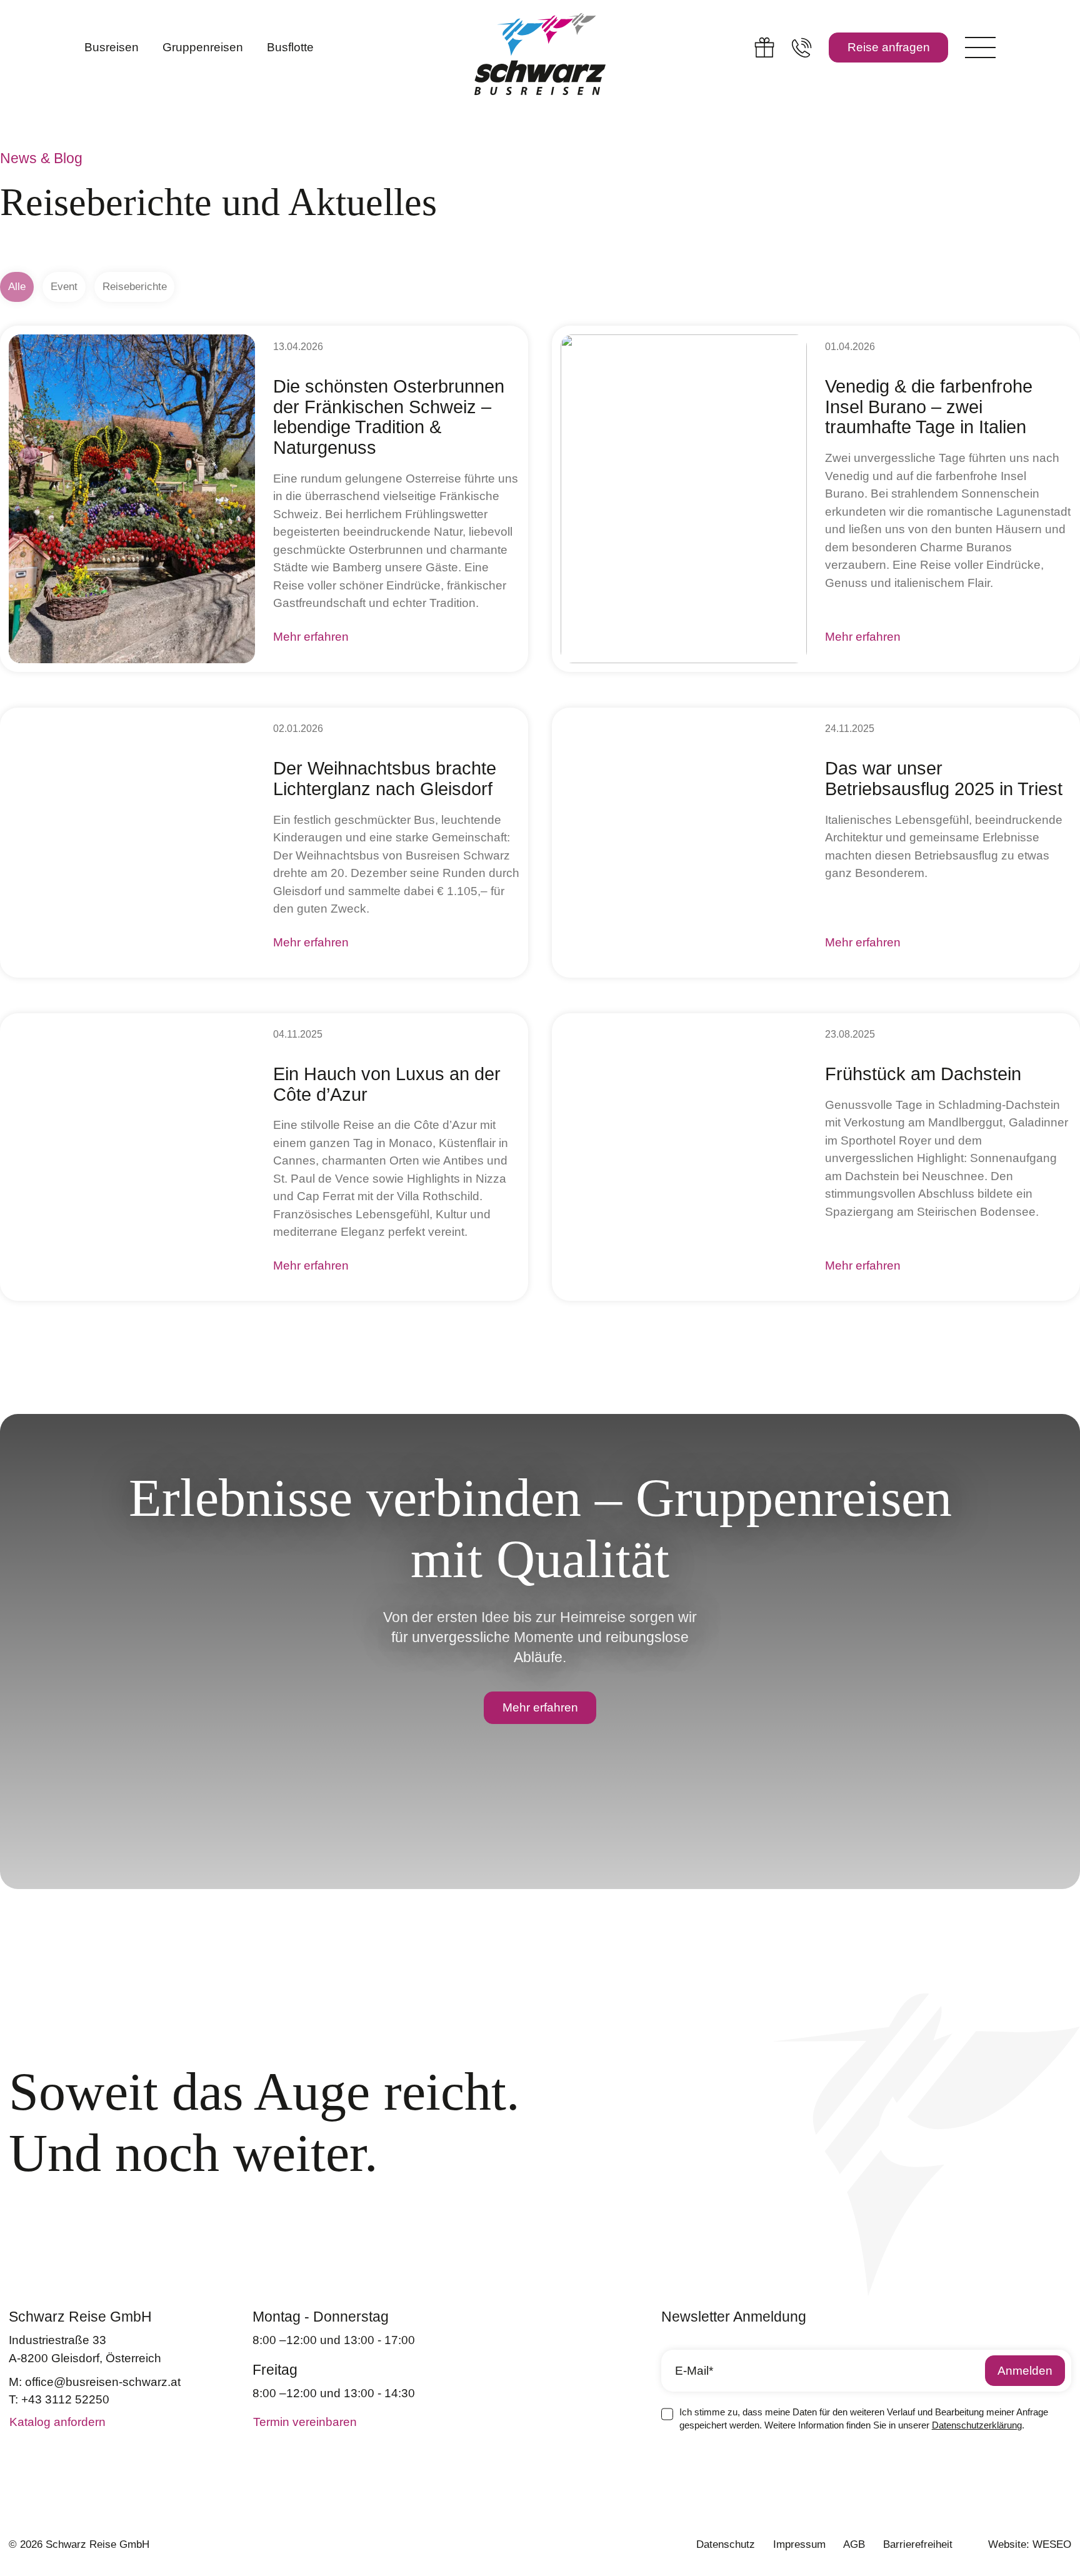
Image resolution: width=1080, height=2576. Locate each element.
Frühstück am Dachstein (923, 1074)
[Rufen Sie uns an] (802, 47)
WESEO (1052, 2544)
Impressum (799, 2544)
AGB (854, 2544)
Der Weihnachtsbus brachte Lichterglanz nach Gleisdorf (385, 779)
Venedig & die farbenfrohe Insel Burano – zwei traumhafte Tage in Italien (929, 407)
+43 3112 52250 (65, 2399)
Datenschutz (726, 2544)
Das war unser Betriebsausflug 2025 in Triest (944, 779)
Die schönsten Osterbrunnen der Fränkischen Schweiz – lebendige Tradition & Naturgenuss (389, 417)
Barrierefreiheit (918, 2544)
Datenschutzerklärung (977, 2425)
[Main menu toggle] (980, 47)
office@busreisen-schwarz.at (103, 2382)
